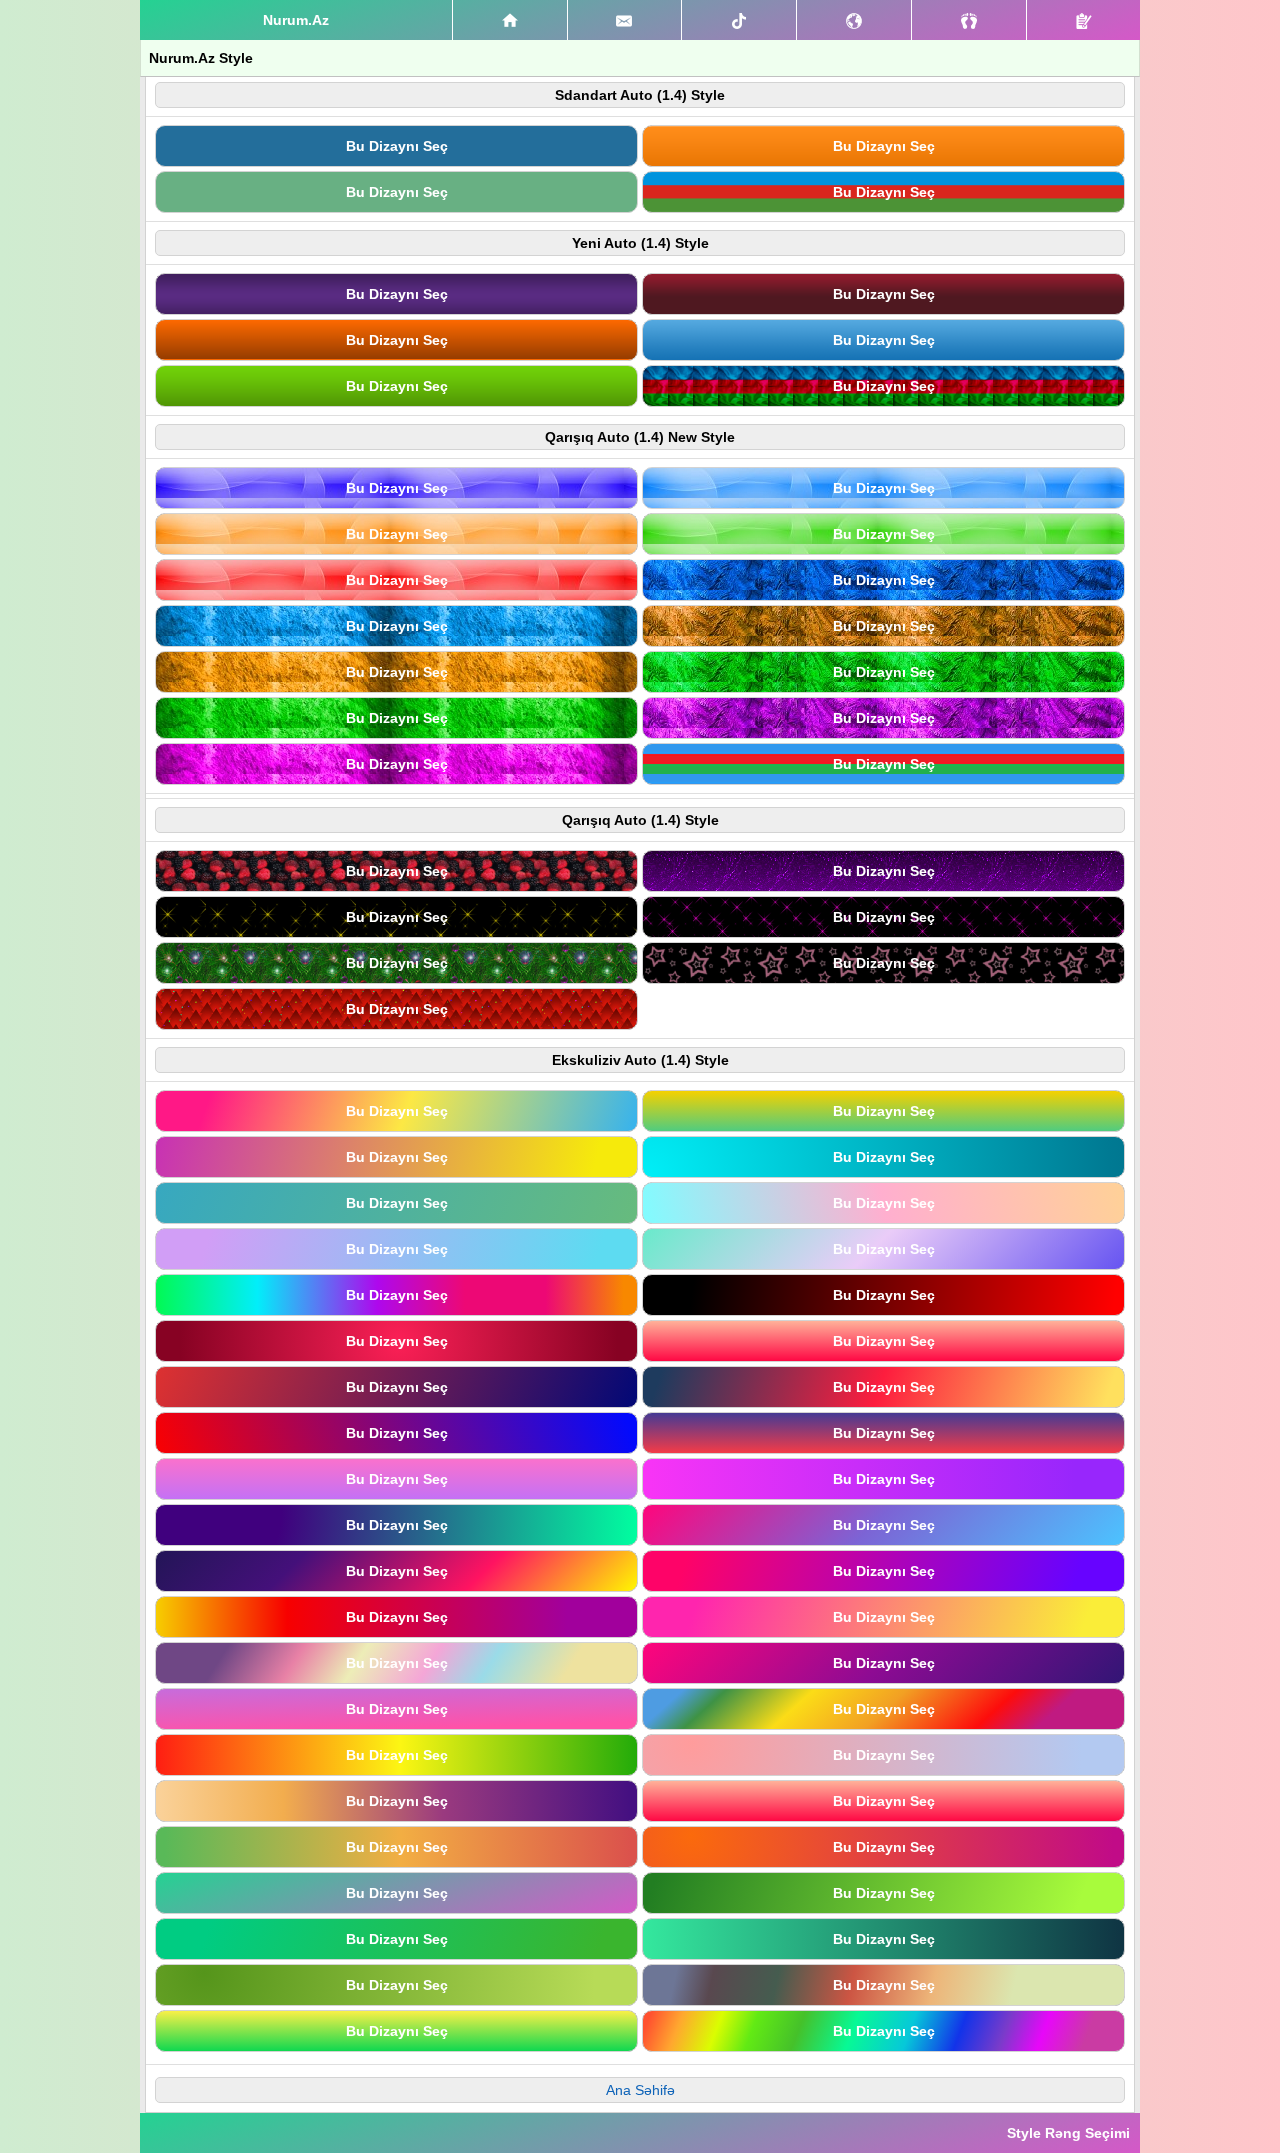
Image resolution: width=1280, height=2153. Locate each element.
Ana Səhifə (640, 2090)
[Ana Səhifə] (510, 20)
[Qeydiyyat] (1083, 20)
